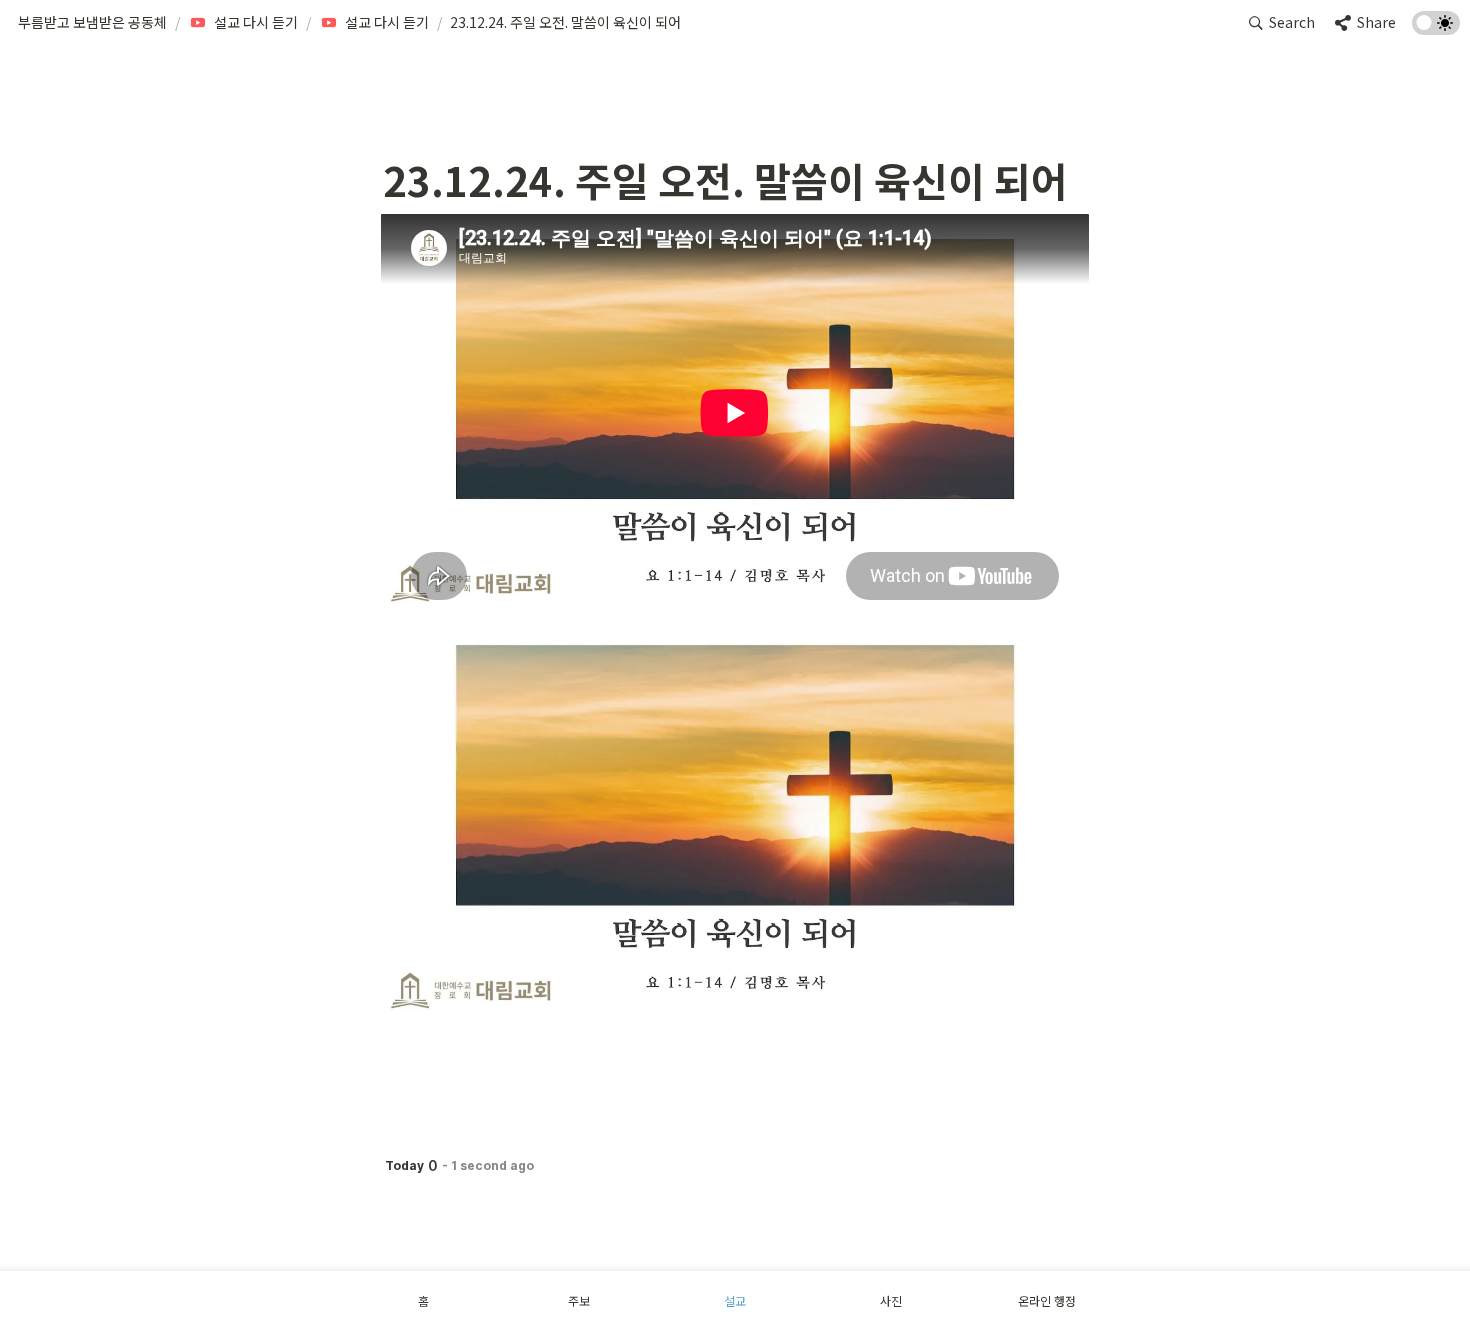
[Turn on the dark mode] (1436, 28)
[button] (92, 23)
